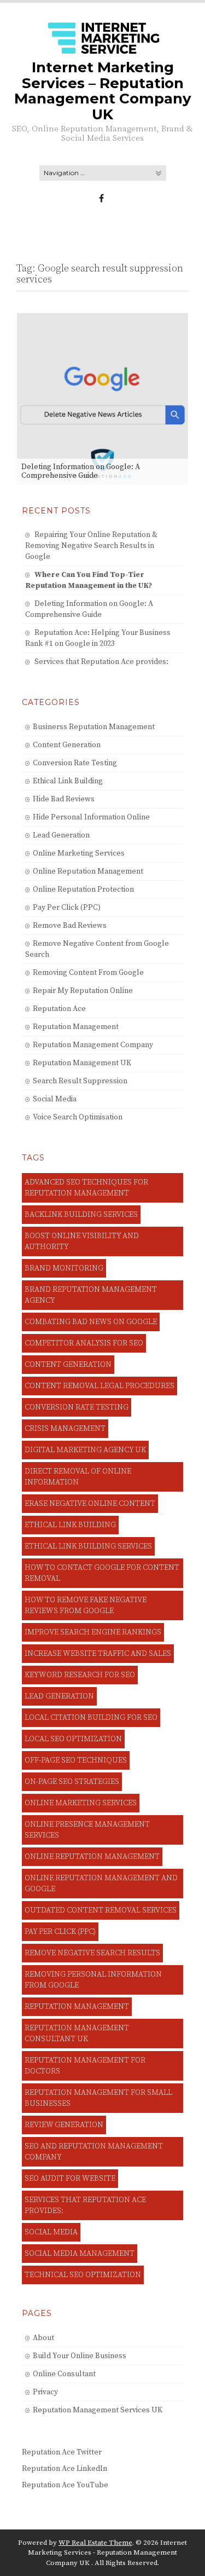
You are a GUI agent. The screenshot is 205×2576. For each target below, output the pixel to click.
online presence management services (87, 1830)
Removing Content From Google (88, 973)
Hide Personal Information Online (91, 817)
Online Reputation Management (88, 871)
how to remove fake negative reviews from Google (86, 1605)
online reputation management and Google (101, 1884)
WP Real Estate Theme (95, 2543)
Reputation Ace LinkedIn (65, 2469)
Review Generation (64, 2125)
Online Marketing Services (79, 853)
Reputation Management (76, 1027)
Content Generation (67, 745)
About (43, 2338)
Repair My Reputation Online (83, 991)
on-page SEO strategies (72, 1782)
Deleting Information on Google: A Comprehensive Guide (81, 471)
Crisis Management (65, 1429)
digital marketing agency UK (85, 1450)
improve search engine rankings (93, 1632)
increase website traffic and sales (98, 1654)
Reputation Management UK (82, 1063)
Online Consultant (64, 2374)
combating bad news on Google (91, 1322)
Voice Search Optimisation (78, 1117)
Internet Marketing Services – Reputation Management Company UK (103, 91)
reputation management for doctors (85, 2066)
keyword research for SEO (80, 1675)
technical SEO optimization (83, 2275)
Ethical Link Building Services (88, 1546)
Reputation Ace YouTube (65, 2485)
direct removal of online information (78, 1477)
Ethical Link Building (68, 781)
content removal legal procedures (99, 1386)
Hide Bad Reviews (64, 799)
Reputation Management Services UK (98, 2410)
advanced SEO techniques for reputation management (86, 1188)
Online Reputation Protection (83, 890)
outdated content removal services (101, 1910)
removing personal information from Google (93, 1980)
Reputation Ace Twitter (62, 2452)
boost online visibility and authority (82, 1241)
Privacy (45, 2392)
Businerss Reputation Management (94, 727)
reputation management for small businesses (98, 2098)
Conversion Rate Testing (75, 763)
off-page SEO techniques (76, 1760)
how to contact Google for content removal (102, 1573)
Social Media (55, 1099)
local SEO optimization (73, 1739)
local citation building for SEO (91, 1718)
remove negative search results (92, 1953)
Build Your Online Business (80, 2356)
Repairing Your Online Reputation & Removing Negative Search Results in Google (91, 546)
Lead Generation (61, 835)
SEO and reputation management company (94, 2152)
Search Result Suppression (80, 1081)
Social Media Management (80, 2254)
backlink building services (81, 1215)
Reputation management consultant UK (77, 2034)
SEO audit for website (70, 2179)
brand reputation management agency (91, 1295)
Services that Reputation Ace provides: (101, 662)
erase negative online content (90, 1504)
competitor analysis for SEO (84, 1343)
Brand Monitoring (64, 1268)
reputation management (77, 2007)
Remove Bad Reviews (70, 926)
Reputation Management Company (93, 1045)
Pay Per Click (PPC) (67, 908)
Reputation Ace (59, 1009)
